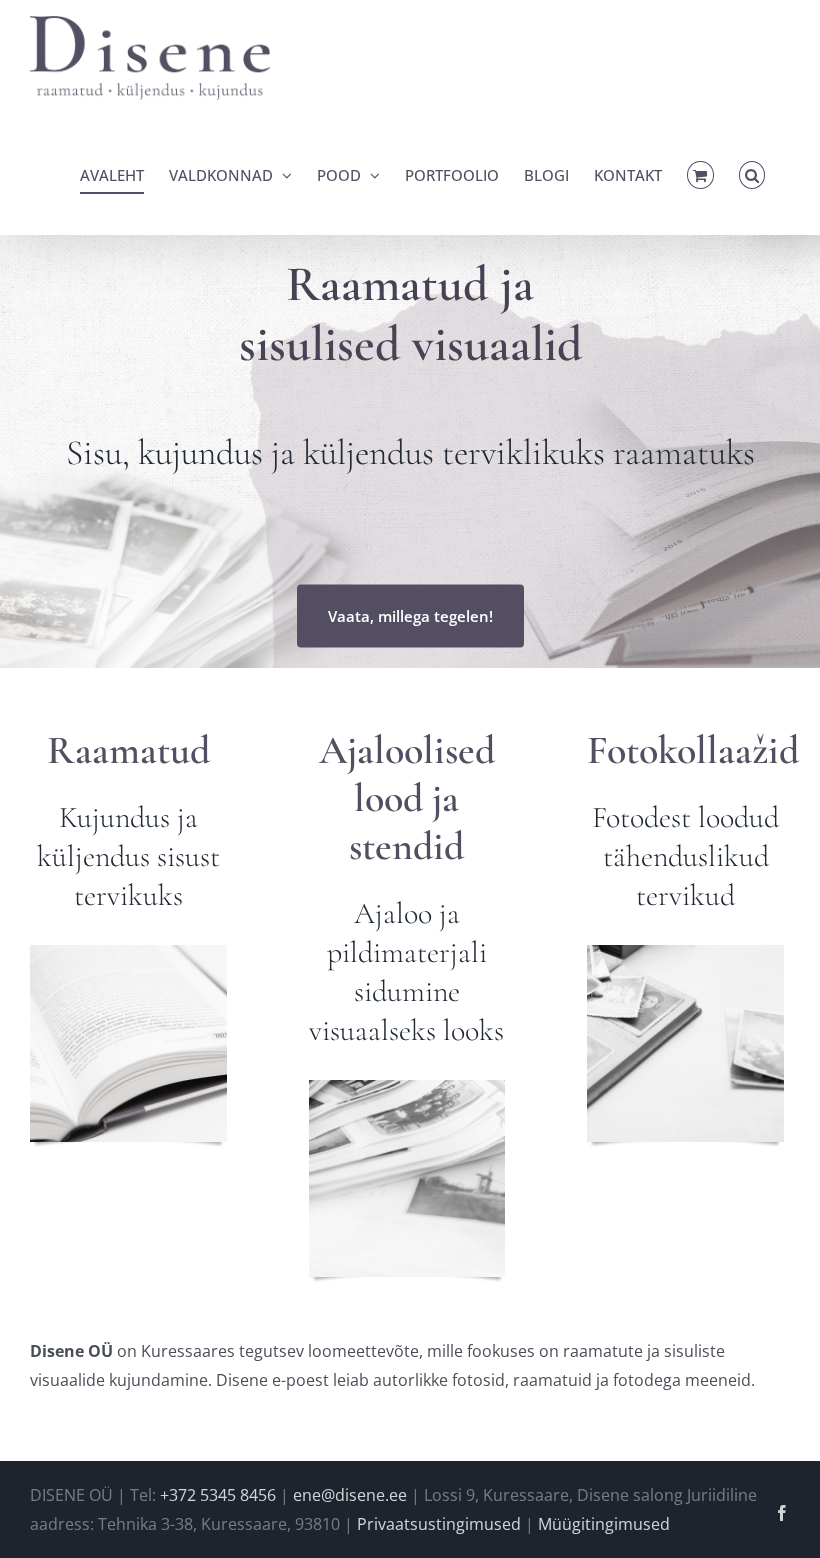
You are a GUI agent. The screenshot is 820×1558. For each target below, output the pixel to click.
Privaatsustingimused (439, 1524)
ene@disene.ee (350, 1495)
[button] (752, 175)
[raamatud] (128, 953)
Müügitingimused (604, 1524)
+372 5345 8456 (218, 1495)
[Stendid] (407, 1088)
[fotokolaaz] (685, 953)
